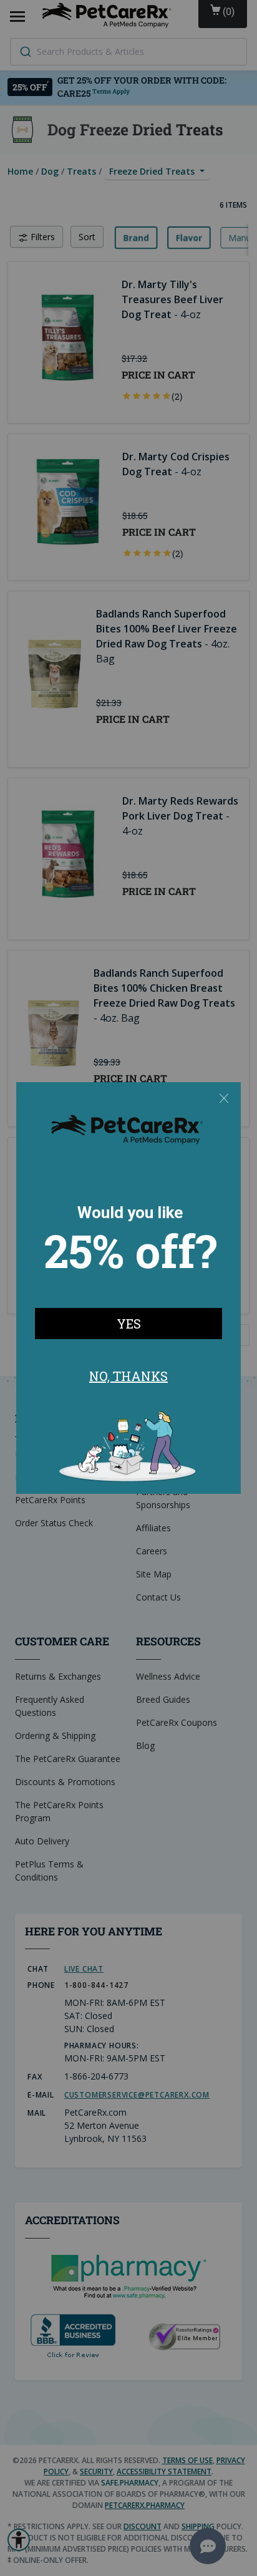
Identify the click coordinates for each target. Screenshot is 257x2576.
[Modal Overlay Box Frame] (128, 1288)
